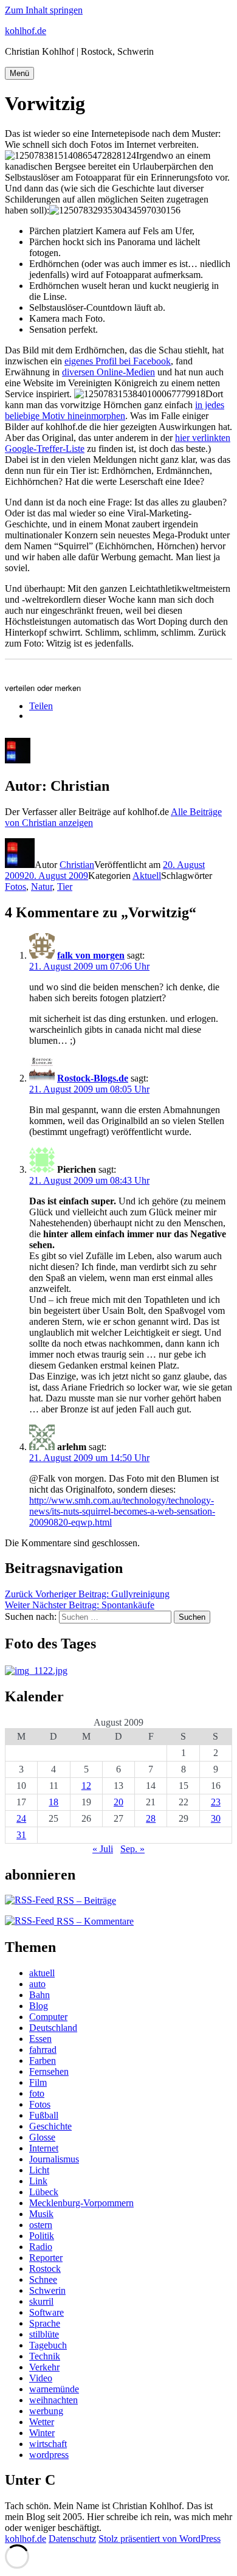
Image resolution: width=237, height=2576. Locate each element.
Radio (41, 2247)
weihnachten (53, 2400)
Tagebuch (48, 2345)
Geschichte (50, 2126)
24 (21, 1818)
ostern (41, 2225)
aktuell (42, 1973)
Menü (19, 73)
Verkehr (44, 2367)
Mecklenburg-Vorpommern (81, 2203)
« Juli (103, 1849)
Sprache (45, 2323)
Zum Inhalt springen (44, 10)
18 (53, 1802)
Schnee (43, 2279)
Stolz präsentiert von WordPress (160, 2539)
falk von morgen (91, 955)
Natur (42, 887)
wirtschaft (48, 2444)
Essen (40, 2039)
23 (216, 1802)
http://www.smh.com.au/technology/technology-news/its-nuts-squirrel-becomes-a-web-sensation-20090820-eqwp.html (122, 1511)
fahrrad (43, 2050)
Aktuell (147, 876)
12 (86, 1786)
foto (37, 2093)
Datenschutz (72, 2539)
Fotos (15, 887)
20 (118, 1802)
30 (216, 1818)
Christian (77, 865)
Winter (42, 2433)
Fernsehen (49, 2071)
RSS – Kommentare (94, 1921)
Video (41, 2378)
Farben (43, 2060)
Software (46, 2312)
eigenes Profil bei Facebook (118, 361)
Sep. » (132, 1849)
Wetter (42, 2422)
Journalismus (54, 2159)
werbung (46, 2411)
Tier (65, 887)
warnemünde (54, 2389)
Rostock (45, 2269)
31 (21, 1835)
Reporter (46, 2258)
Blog (39, 2006)
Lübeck (44, 2192)
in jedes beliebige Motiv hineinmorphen (115, 410)
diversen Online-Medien (108, 372)
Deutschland (53, 2028)
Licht (39, 2170)
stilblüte (44, 2334)
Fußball (44, 2115)
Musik (41, 2214)
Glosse (42, 2137)
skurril (41, 2301)
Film (38, 2082)
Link (38, 2181)
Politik (42, 2236)
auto (37, 1984)
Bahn (39, 1995)
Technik (45, 2356)
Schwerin (47, 2290)
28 (151, 1818)
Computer (48, 2017)
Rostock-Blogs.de (93, 1078)
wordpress (49, 2455)
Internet (44, 2148)
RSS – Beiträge (85, 1901)
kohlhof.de (26, 31)
